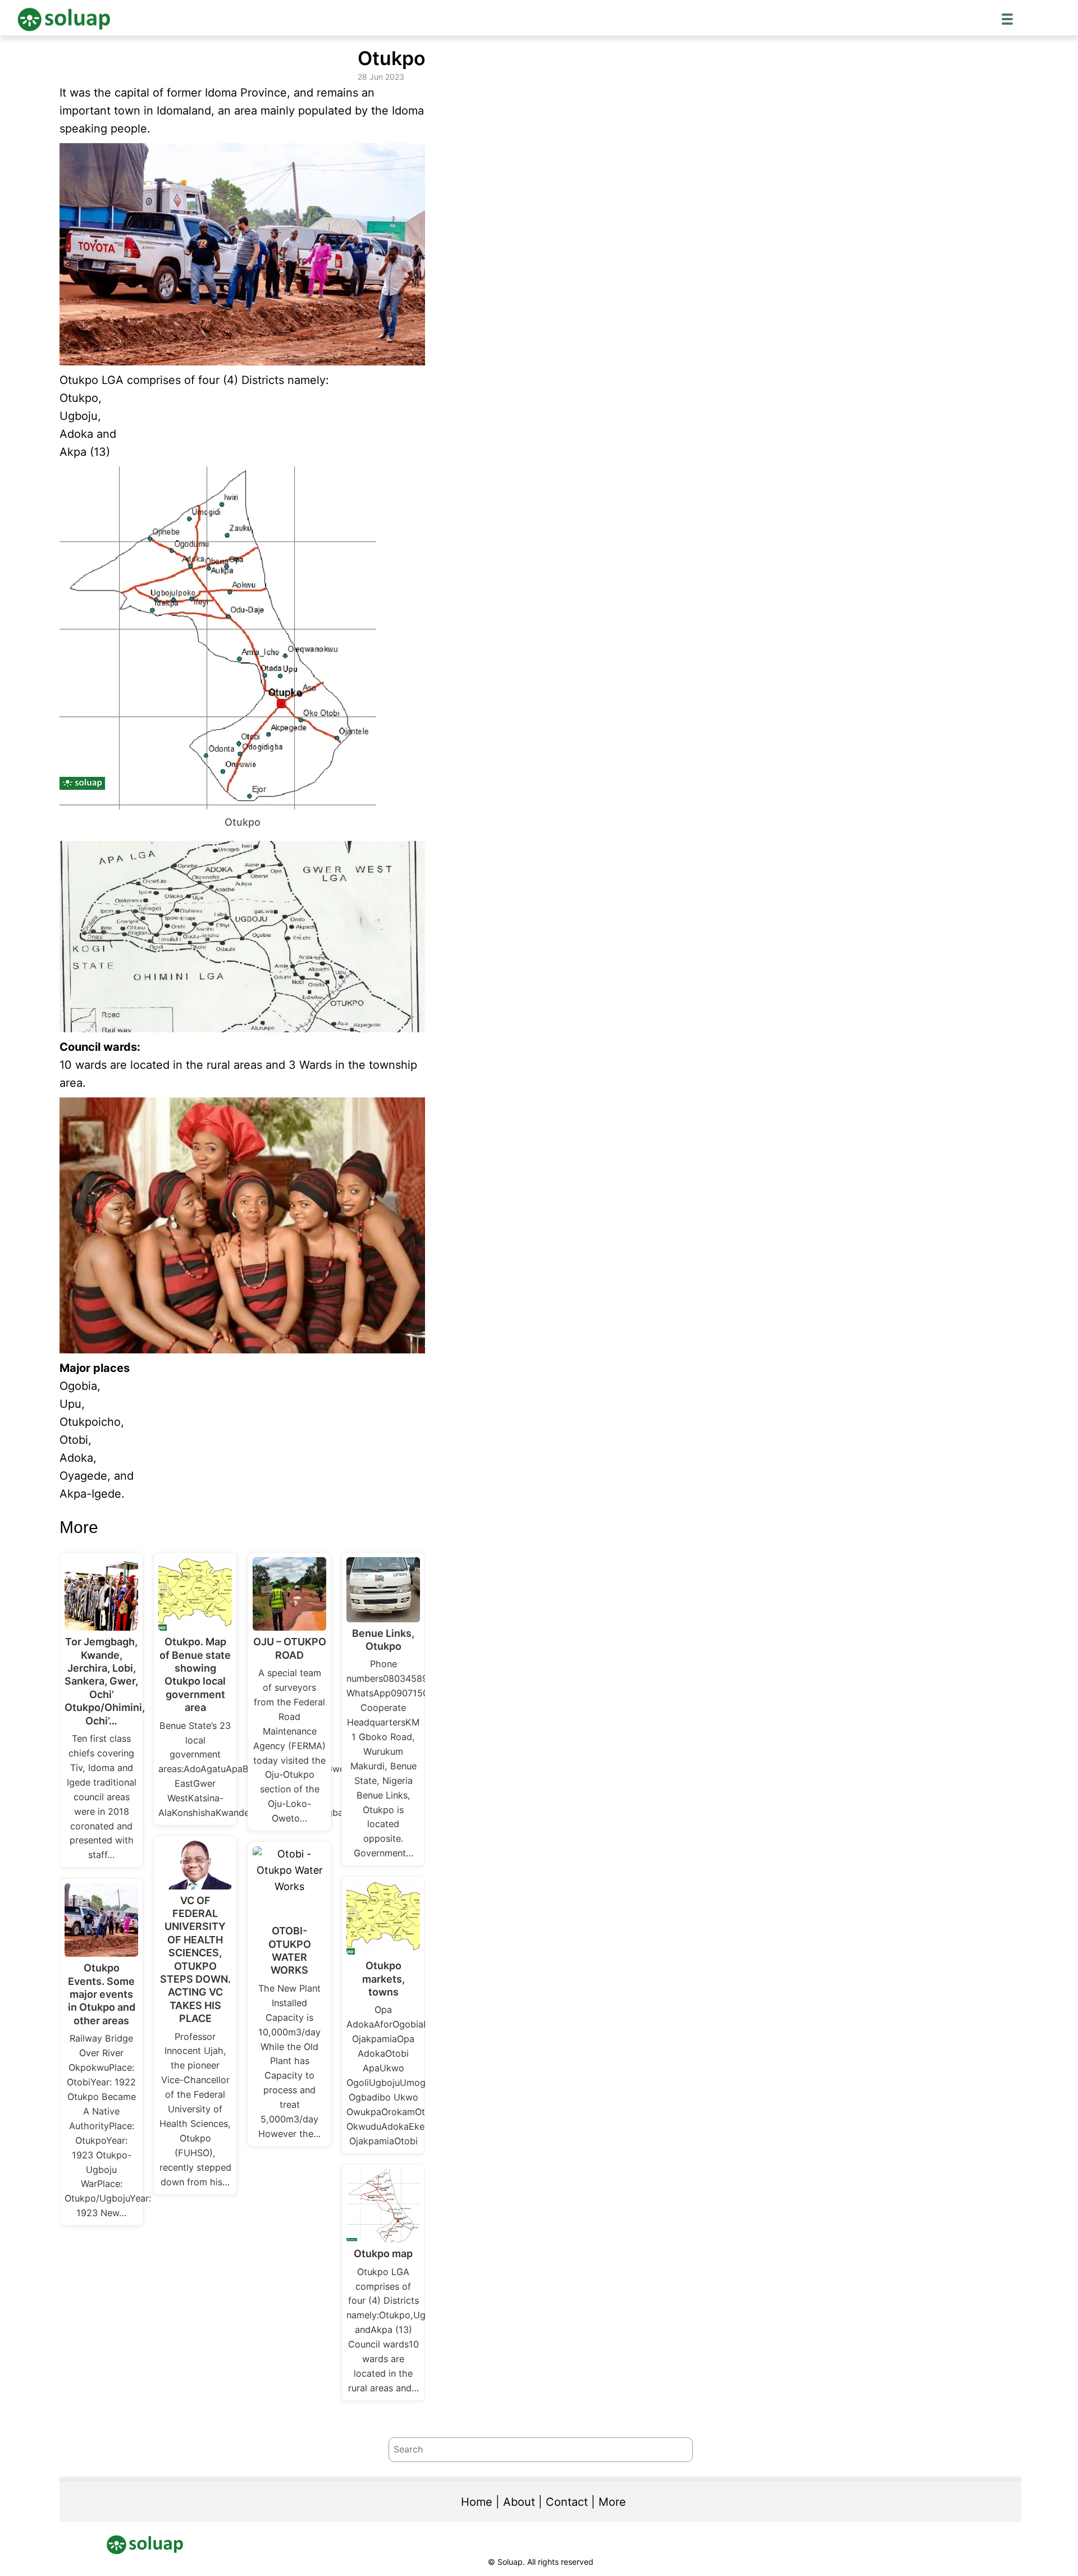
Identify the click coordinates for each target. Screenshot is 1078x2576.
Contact (567, 2502)
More (612, 2502)
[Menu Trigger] (1007, 19)
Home (477, 2502)
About (519, 2502)
